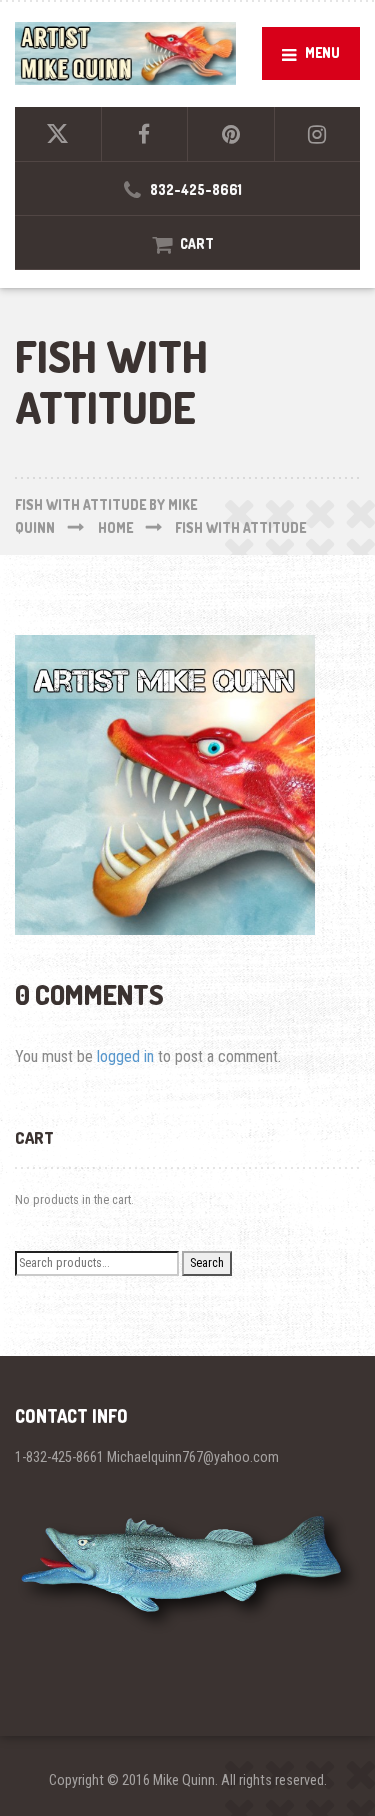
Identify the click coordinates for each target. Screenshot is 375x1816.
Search (207, 1262)
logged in (125, 1056)
